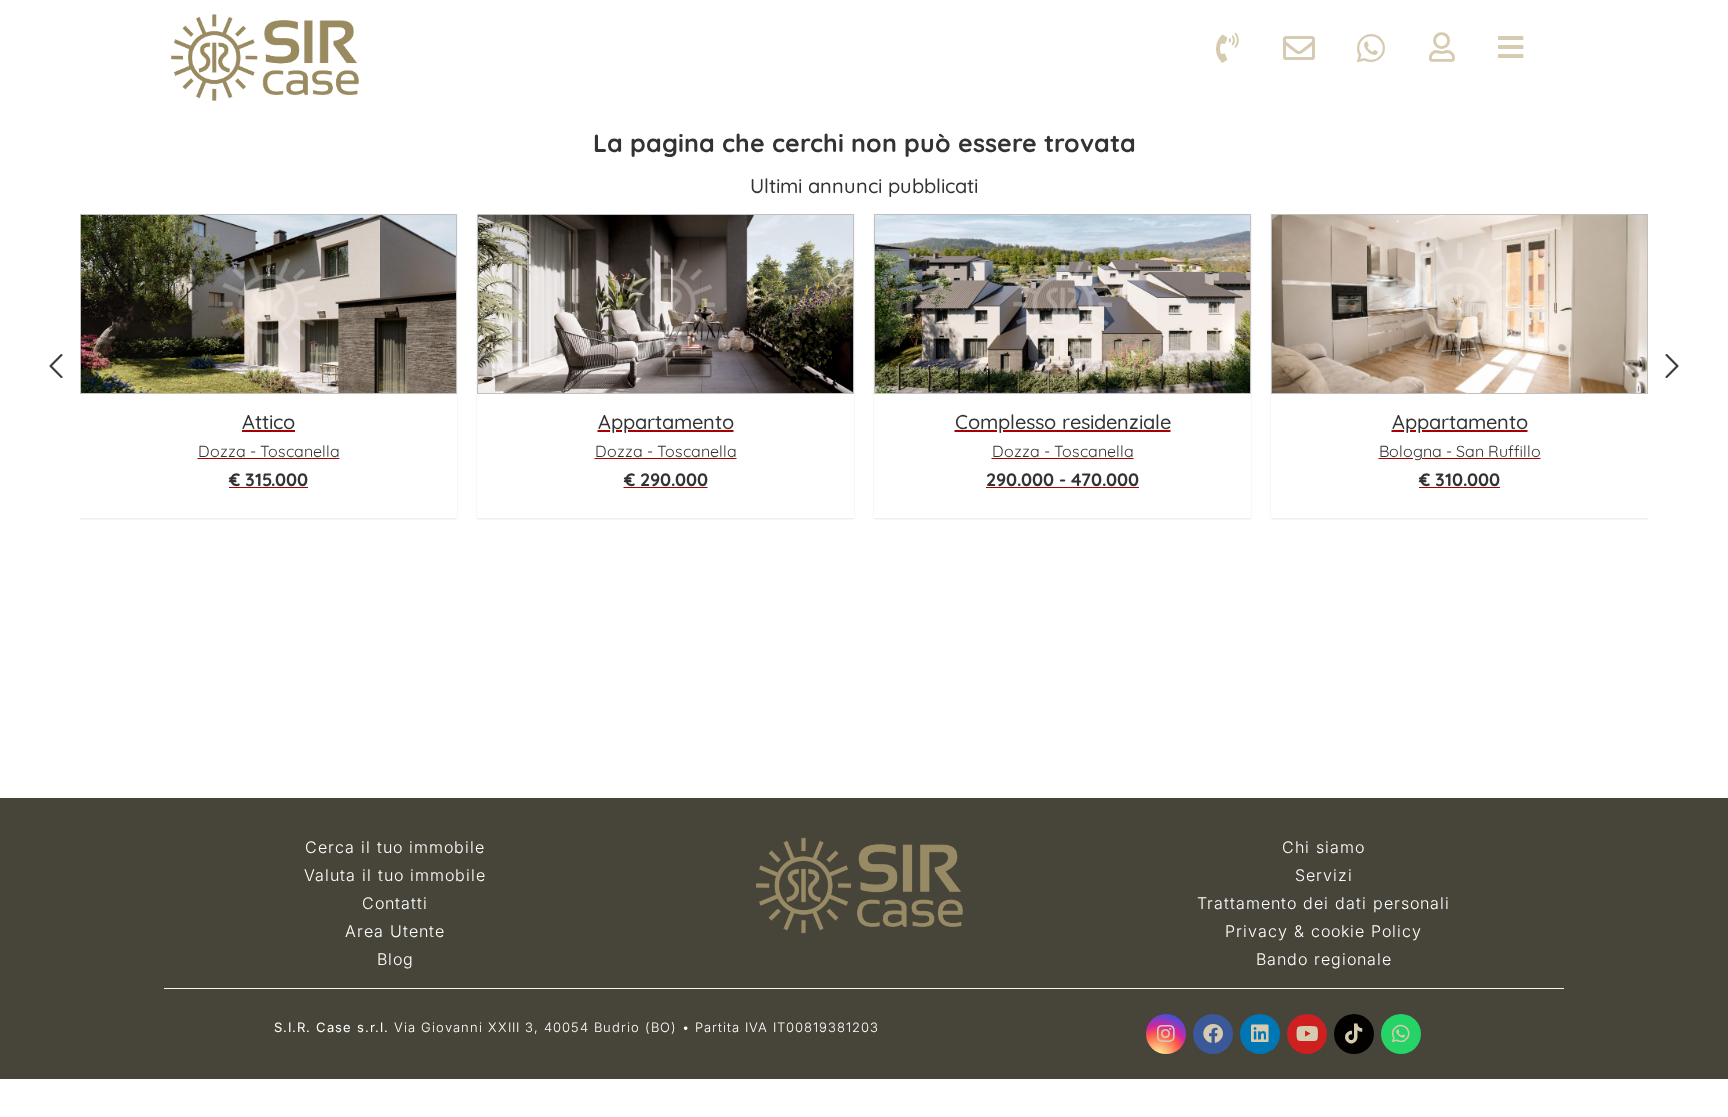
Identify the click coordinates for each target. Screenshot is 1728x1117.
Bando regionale (1324, 959)
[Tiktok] (1354, 1034)
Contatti (395, 903)
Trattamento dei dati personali (1323, 903)
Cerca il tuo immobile (395, 847)
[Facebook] (1213, 1034)
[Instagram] (1166, 1034)
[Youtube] (1307, 1034)
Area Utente (395, 931)
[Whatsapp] (1401, 1034)
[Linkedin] (1260, 1034)
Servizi (1324, 875)
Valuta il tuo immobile (395, 875)
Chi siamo (1323, 847)
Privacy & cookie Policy (1323, 931)
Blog (395, 959)
